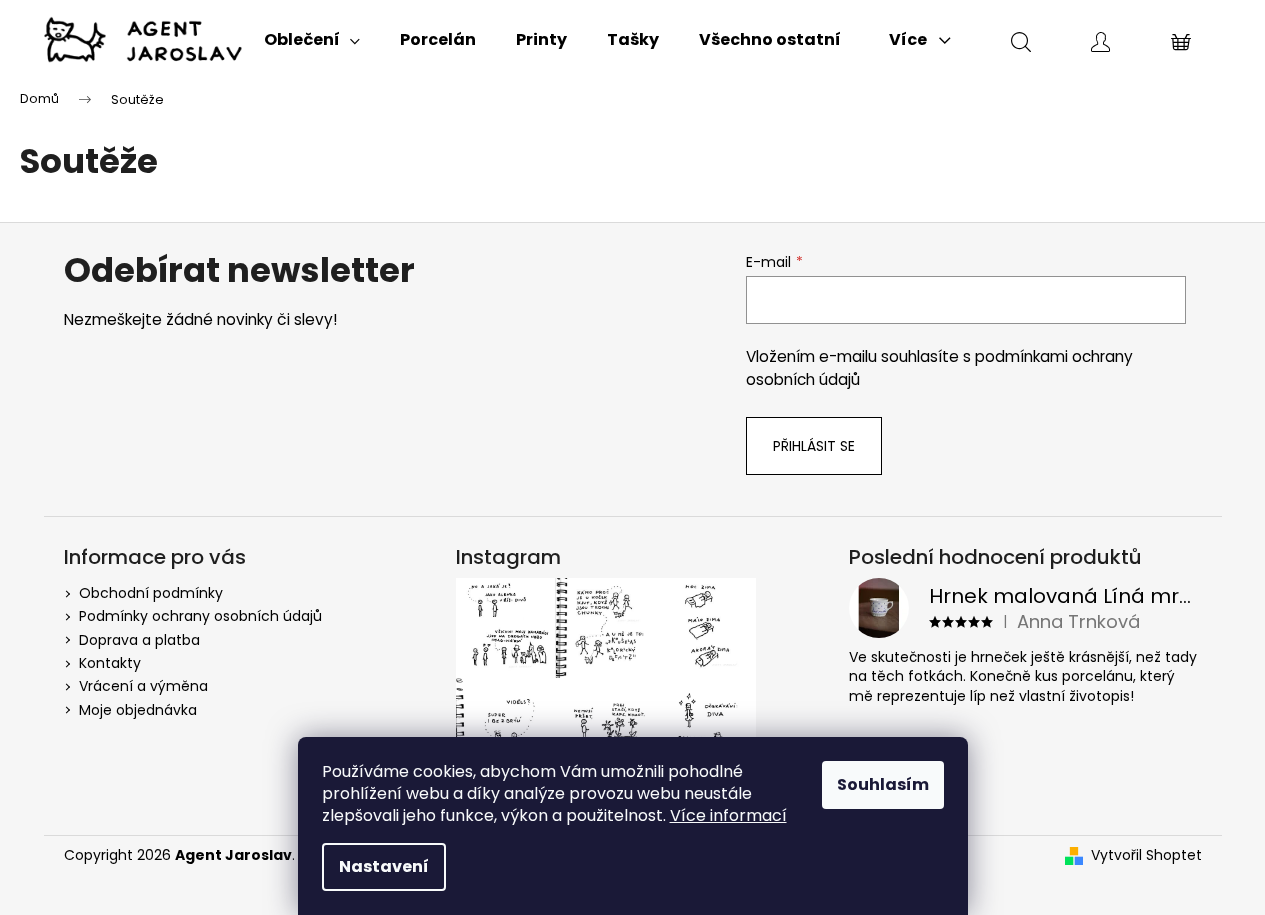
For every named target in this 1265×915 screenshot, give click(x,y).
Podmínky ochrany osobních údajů (200, 616)
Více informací (728, 815)
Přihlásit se (814, 446)
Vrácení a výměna (143, 686)
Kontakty (110, 663)
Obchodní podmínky (151, 593)
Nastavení (384, 866)
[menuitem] (312, 40)
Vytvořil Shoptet (1146, 855)
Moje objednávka (138, 710)
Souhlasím (883, 784)
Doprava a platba (139, 640)
